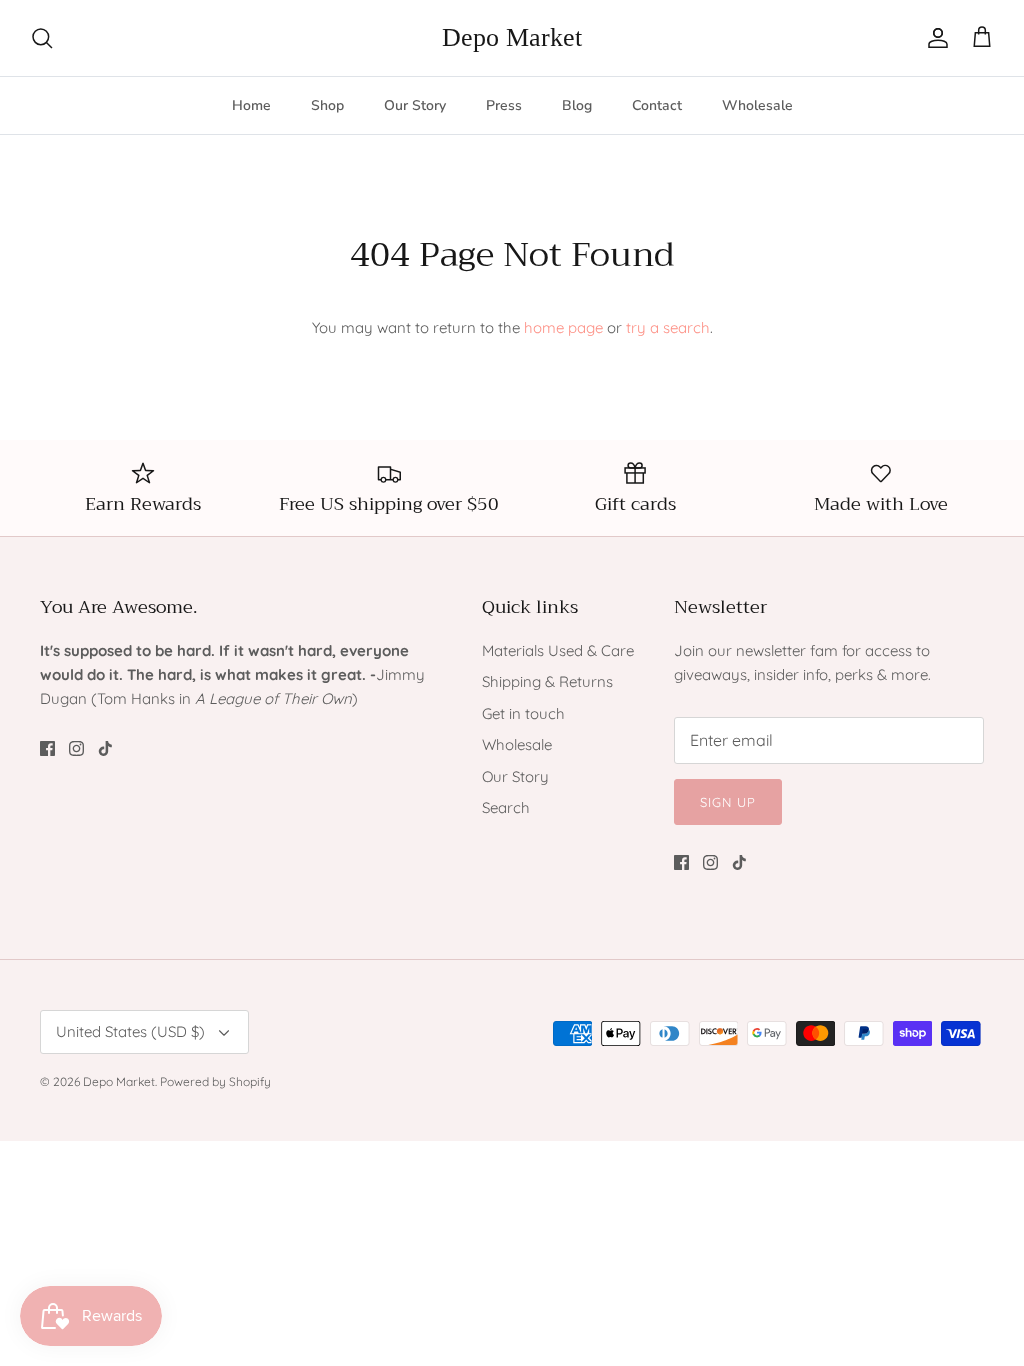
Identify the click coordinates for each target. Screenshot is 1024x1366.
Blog (577, 105)
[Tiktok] (105, 748)
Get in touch (523, 713)
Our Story (415, 105)
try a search (668, 327)
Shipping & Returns (547, 681)
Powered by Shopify (215, 1081)
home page (563, 327)
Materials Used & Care (558, 650)
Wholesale (757, 105)
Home (251, 105)
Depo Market (119, 1081)
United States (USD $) (130, 1031)
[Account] (934, 38)
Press (504, 105)
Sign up (728, 802)
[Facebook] (47, 748)
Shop (327, 105)
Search (506, 807)
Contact (657, 105)
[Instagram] (76, 748)
